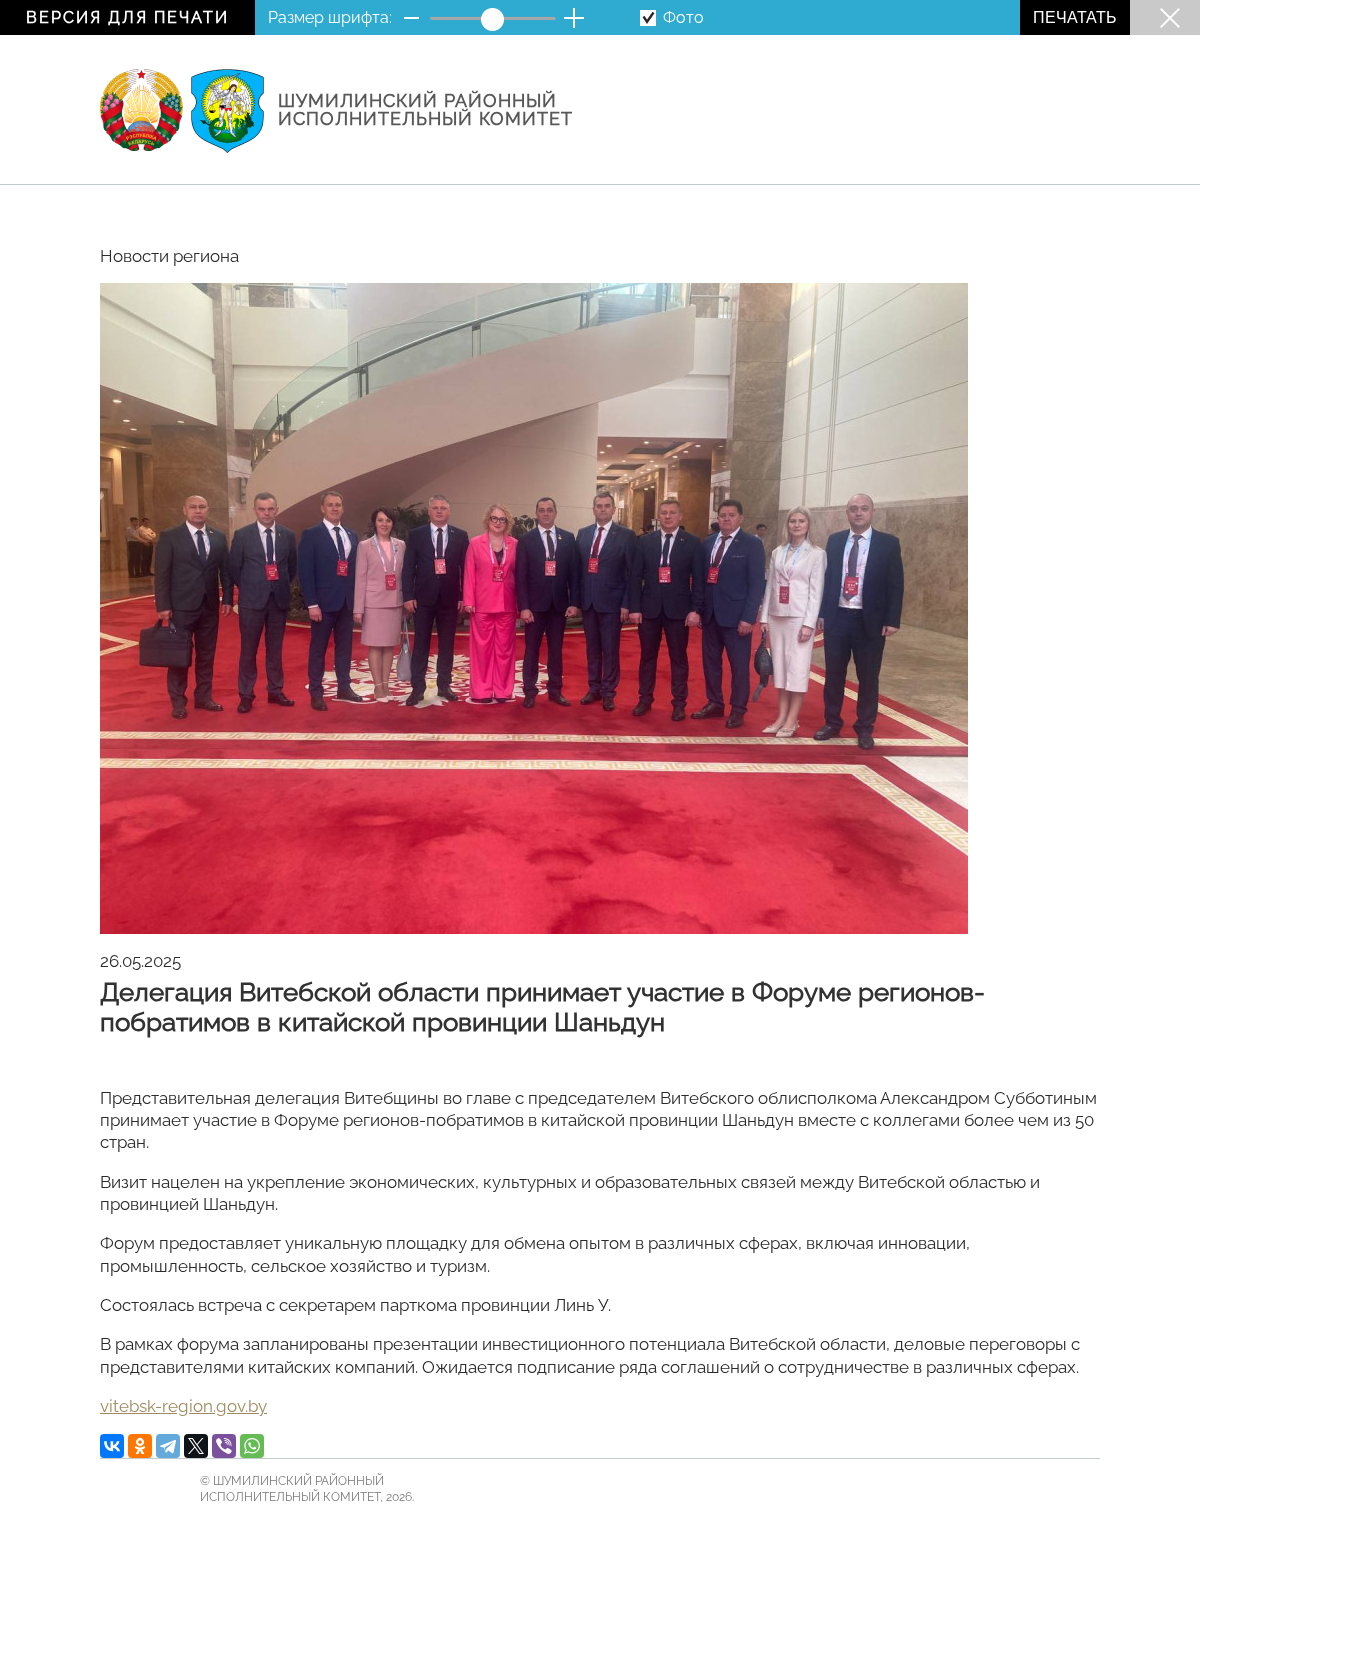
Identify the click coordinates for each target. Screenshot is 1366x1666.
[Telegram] (168, 1446)
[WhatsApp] (252, 1446)
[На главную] (141, 111)
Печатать (1075, 17)
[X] (196, 1446)
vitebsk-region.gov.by (183, 1406)
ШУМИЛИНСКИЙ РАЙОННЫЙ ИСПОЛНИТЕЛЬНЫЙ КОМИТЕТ (425, 110)
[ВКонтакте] (112, 1446)
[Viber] (224, 1446)
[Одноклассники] (140, 1446)
